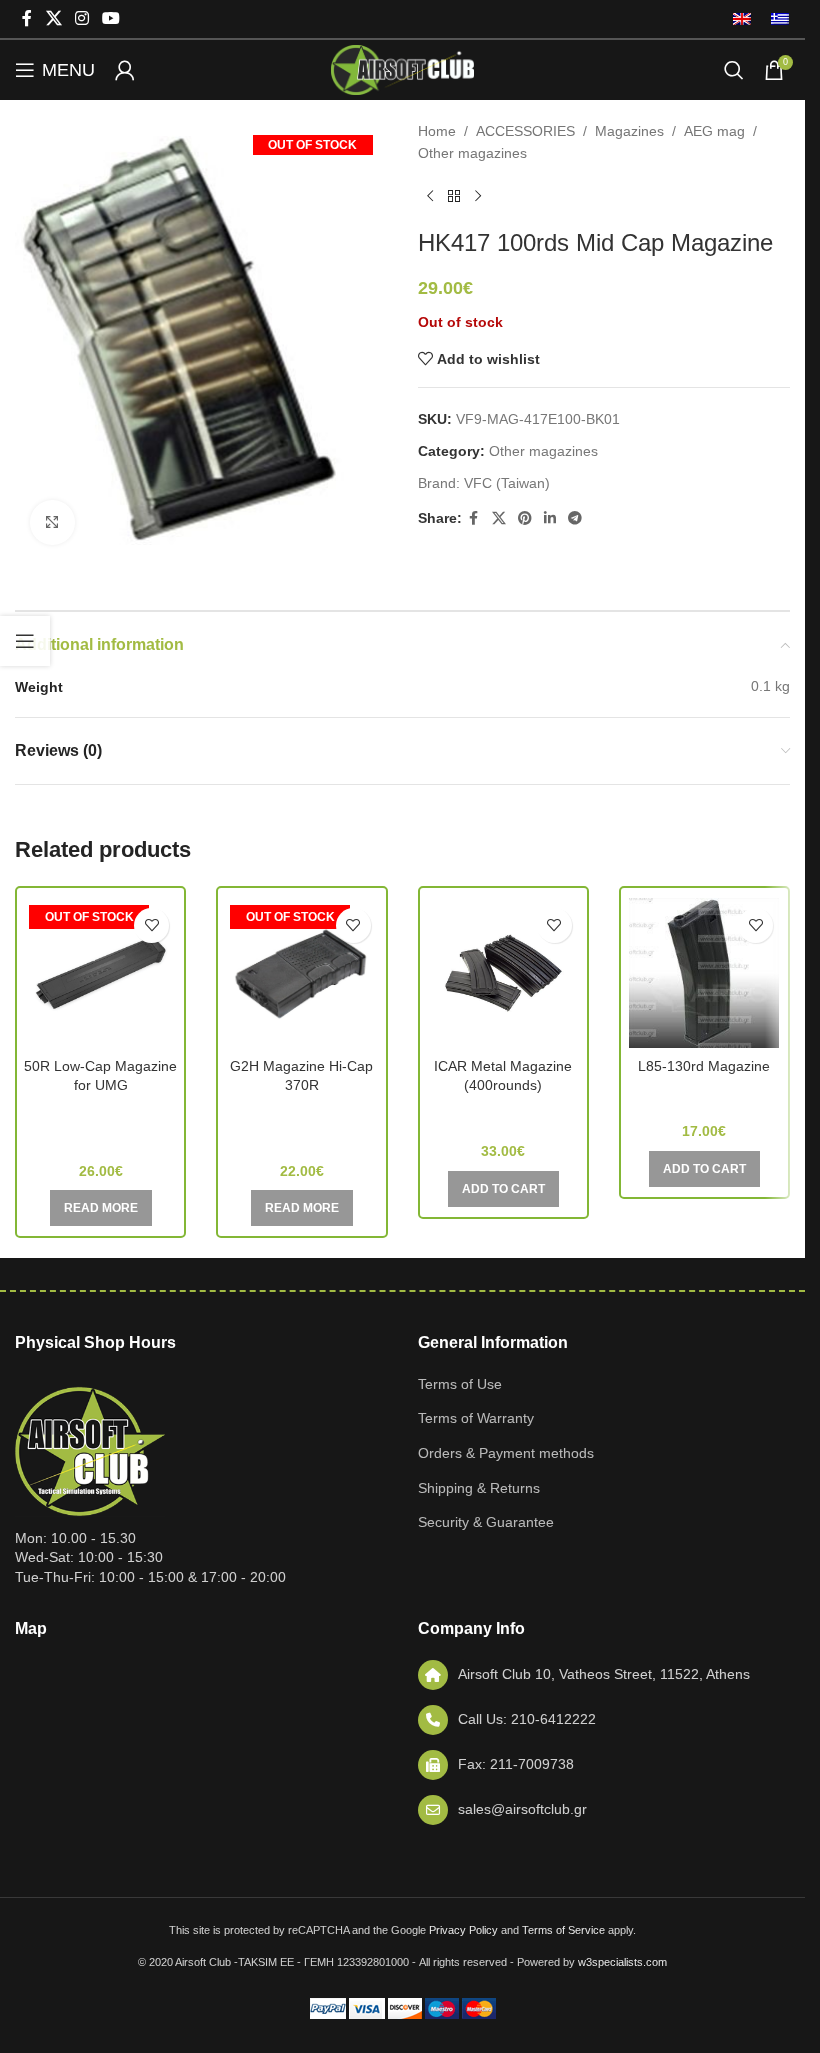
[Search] (734, 70)
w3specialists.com (622, 1962)
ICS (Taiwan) (503, 1114)
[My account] (125, 70)
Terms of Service (563, 1930)
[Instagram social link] (81, 18)
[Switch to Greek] (775, 19)
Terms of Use (460, 1384)
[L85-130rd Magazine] (704, 973)
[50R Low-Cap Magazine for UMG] (100, 973)
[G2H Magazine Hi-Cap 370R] (301, 973)
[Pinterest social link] (525, 518)
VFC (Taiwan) (507, 483)
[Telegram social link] (575, 518)
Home (437, 131)
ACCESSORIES (525, 131)
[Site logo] (402, 69)
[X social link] (53, 18)
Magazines (629, 131)
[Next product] (478, 197)
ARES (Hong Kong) (704, 1095)
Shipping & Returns (479, 1488)
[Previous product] (430, 197)
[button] (503, 1189)
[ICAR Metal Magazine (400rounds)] (503, 973)
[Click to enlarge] (52, 522)
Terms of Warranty (476, 1418)
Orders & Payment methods (506, 1453)
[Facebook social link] (27, 18)
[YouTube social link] (111, 18)
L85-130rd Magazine (704, 1066)
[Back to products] (454, 197)
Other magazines (472, 153)
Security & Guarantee (486, 1522)
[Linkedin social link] (550, 518)
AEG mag (714, 131)
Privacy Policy (463, 1930)
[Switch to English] (742, 19)
